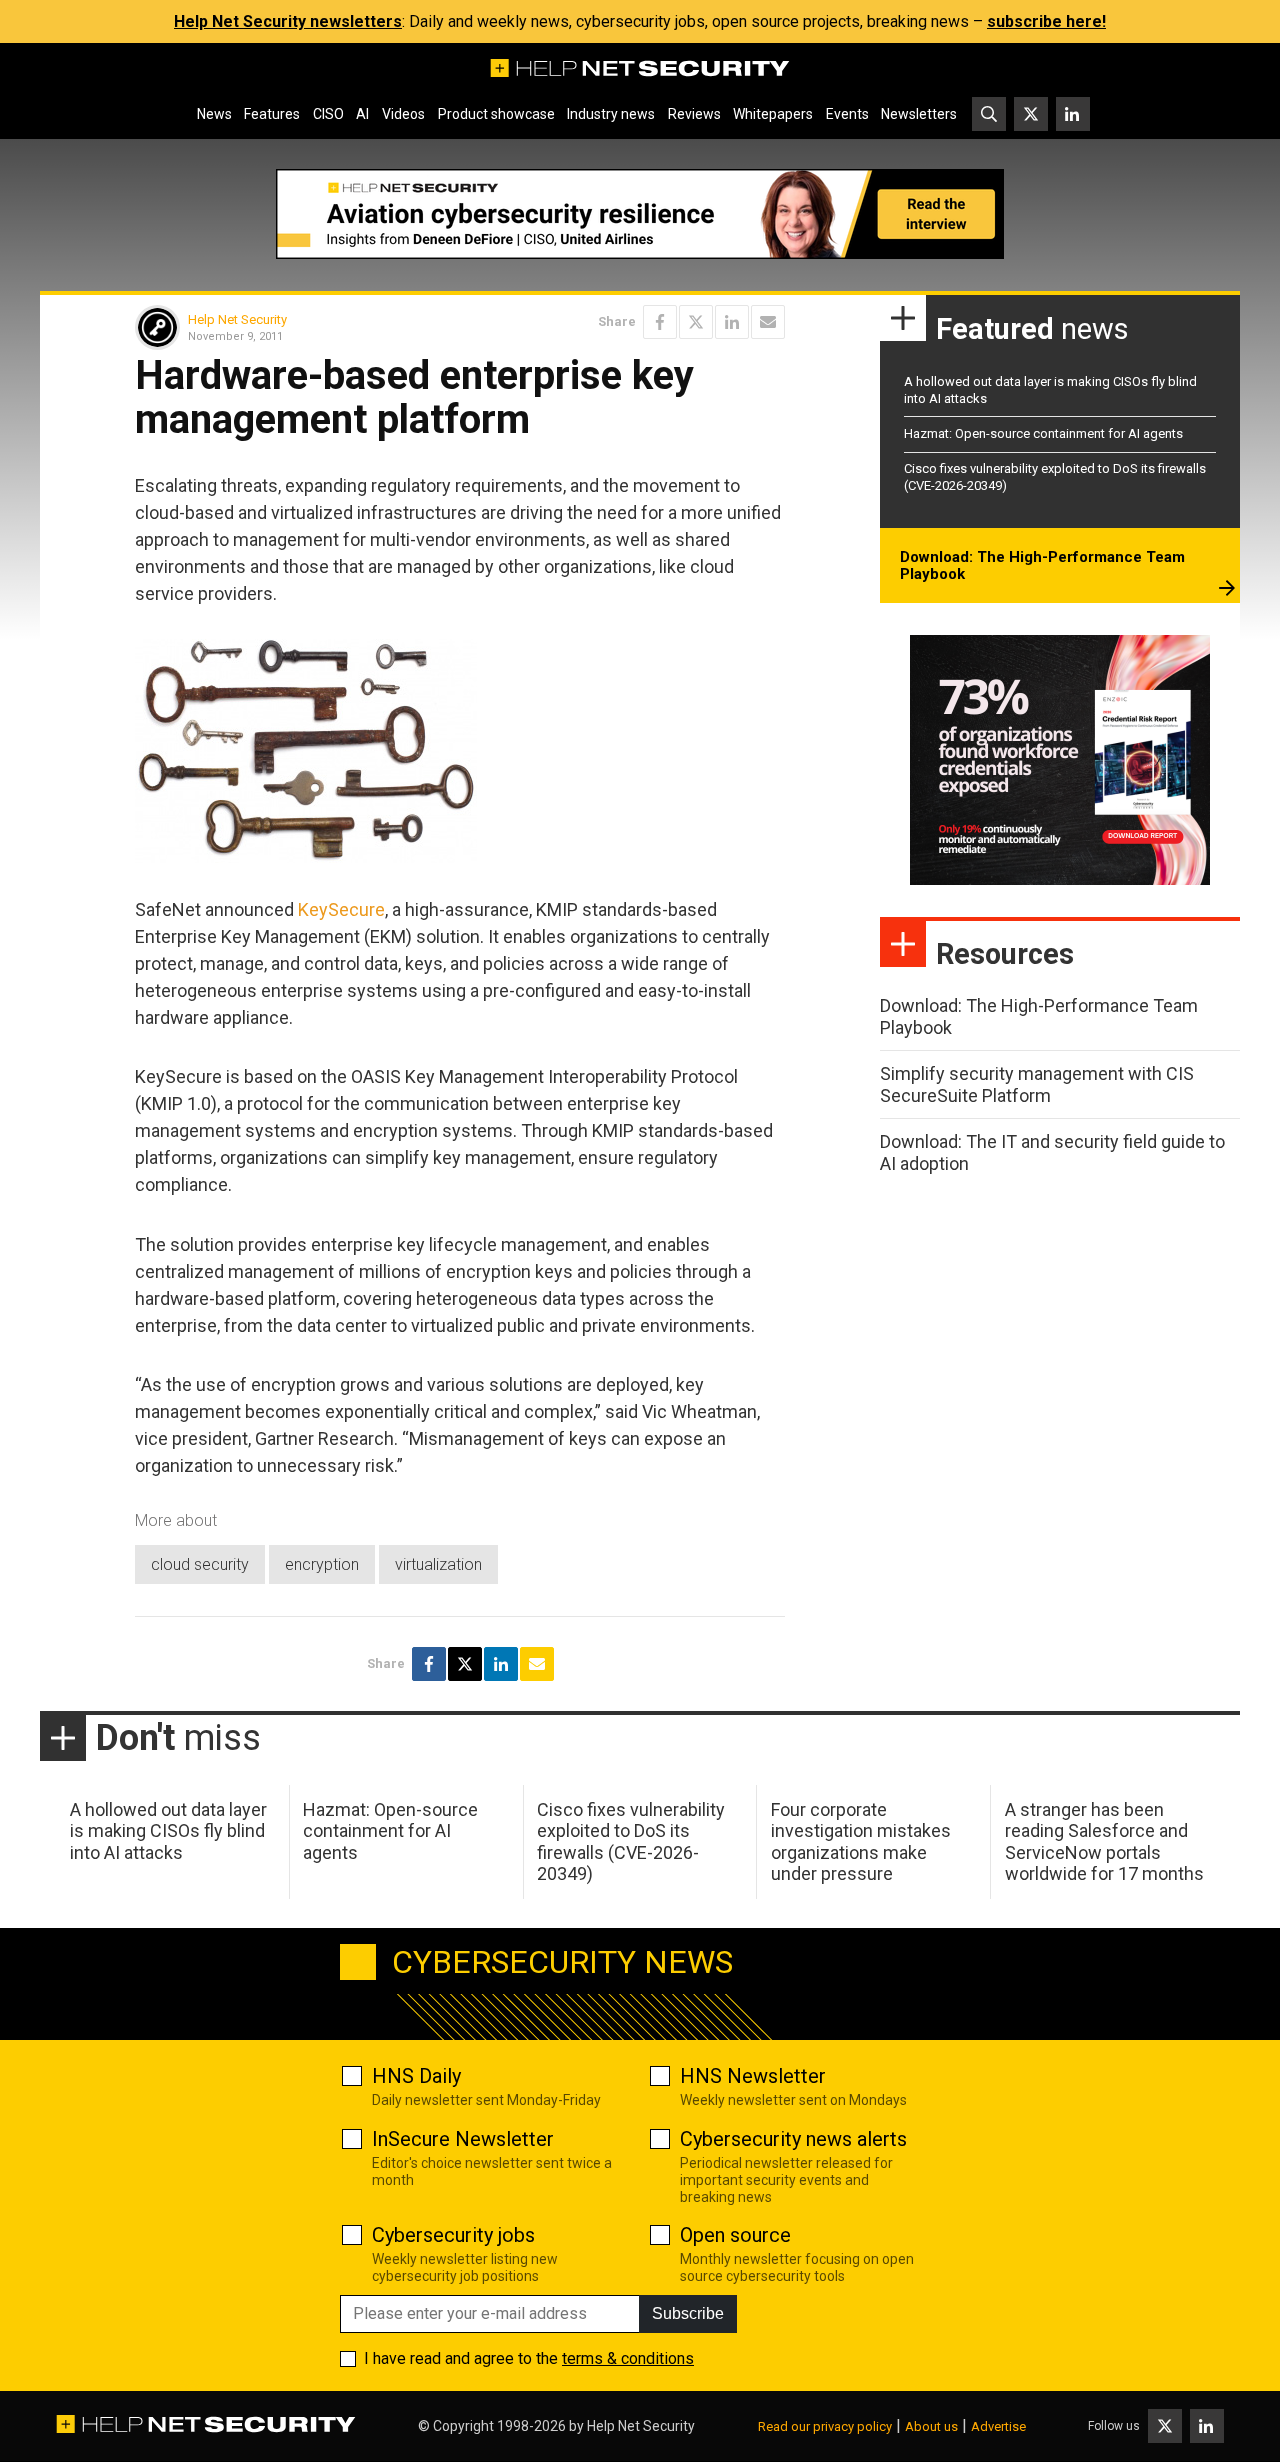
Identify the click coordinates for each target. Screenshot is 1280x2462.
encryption (322, 1564)
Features (272, 114)
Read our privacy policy (825, 2426)
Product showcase (496, 114)
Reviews (694, 114)
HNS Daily (416, 2076)
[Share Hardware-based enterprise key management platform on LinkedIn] (732, 322)
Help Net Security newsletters (288, 21)
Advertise (998, 2426)
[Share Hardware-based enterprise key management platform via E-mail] (768, 322)
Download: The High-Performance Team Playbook (1042, 566)
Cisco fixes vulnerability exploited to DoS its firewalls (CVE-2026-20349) (631, 1842)
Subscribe (688, 2313)
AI (362, 114)
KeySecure (341, 909)
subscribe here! (1046, 21)
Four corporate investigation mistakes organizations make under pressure (861, 1842)
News (214, 114)
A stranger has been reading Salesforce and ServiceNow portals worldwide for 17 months (1104, 1842)
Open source (735, 2235)
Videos (403, 114)
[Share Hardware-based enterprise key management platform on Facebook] (660, 322)
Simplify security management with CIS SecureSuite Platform (1037, 1084)
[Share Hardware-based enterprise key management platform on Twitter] (696, 322)
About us (931, 2426)
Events (847, 114)
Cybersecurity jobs (453, 2235)
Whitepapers (773, 114)
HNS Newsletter (753, 2076)
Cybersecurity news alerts (793, 2139)
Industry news (611, 114)
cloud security (200, 1564)
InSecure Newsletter (463, 2139)
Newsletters (919, 114)
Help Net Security (237, 319)
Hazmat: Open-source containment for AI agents (1043, 433)
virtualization (438, 1564)
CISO (328, 114)
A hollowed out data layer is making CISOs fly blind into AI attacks (168, 1831)
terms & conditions (628, 2358)
